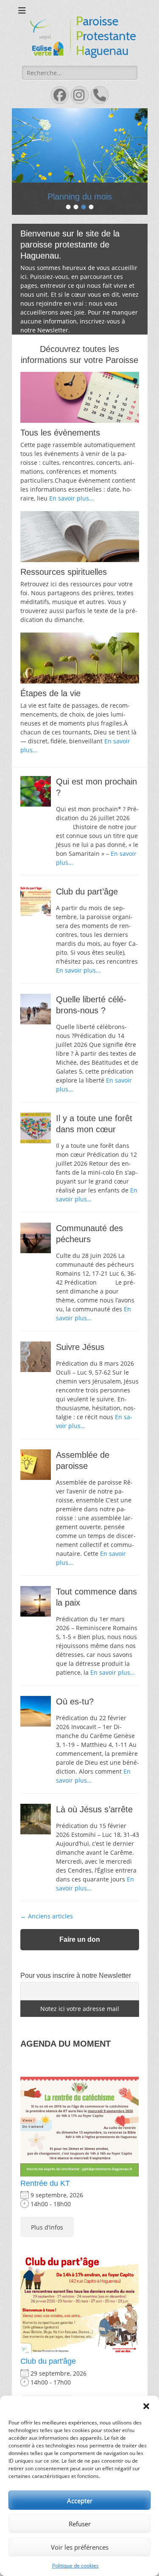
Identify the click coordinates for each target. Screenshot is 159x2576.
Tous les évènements (60, 433)
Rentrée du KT (45, 2183)
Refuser (80, 2524)
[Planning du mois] (80, 145)
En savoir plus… (78, 970)
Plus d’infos (47, 2227)
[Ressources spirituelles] (80, 537)
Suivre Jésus (80, 1347)
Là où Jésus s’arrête (94, 1809)
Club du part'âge (48, 2361)
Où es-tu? (75, 1701)
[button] (146, 2406)
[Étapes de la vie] (80, 658)
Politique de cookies (75, 2566)
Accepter (80, 2500)
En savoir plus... (72, 498)
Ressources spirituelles (64, 572)
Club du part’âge (87, 891)
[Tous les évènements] (80, 397)
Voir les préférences (80, 2547)
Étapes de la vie (50, 693)
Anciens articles (47, 1916)
